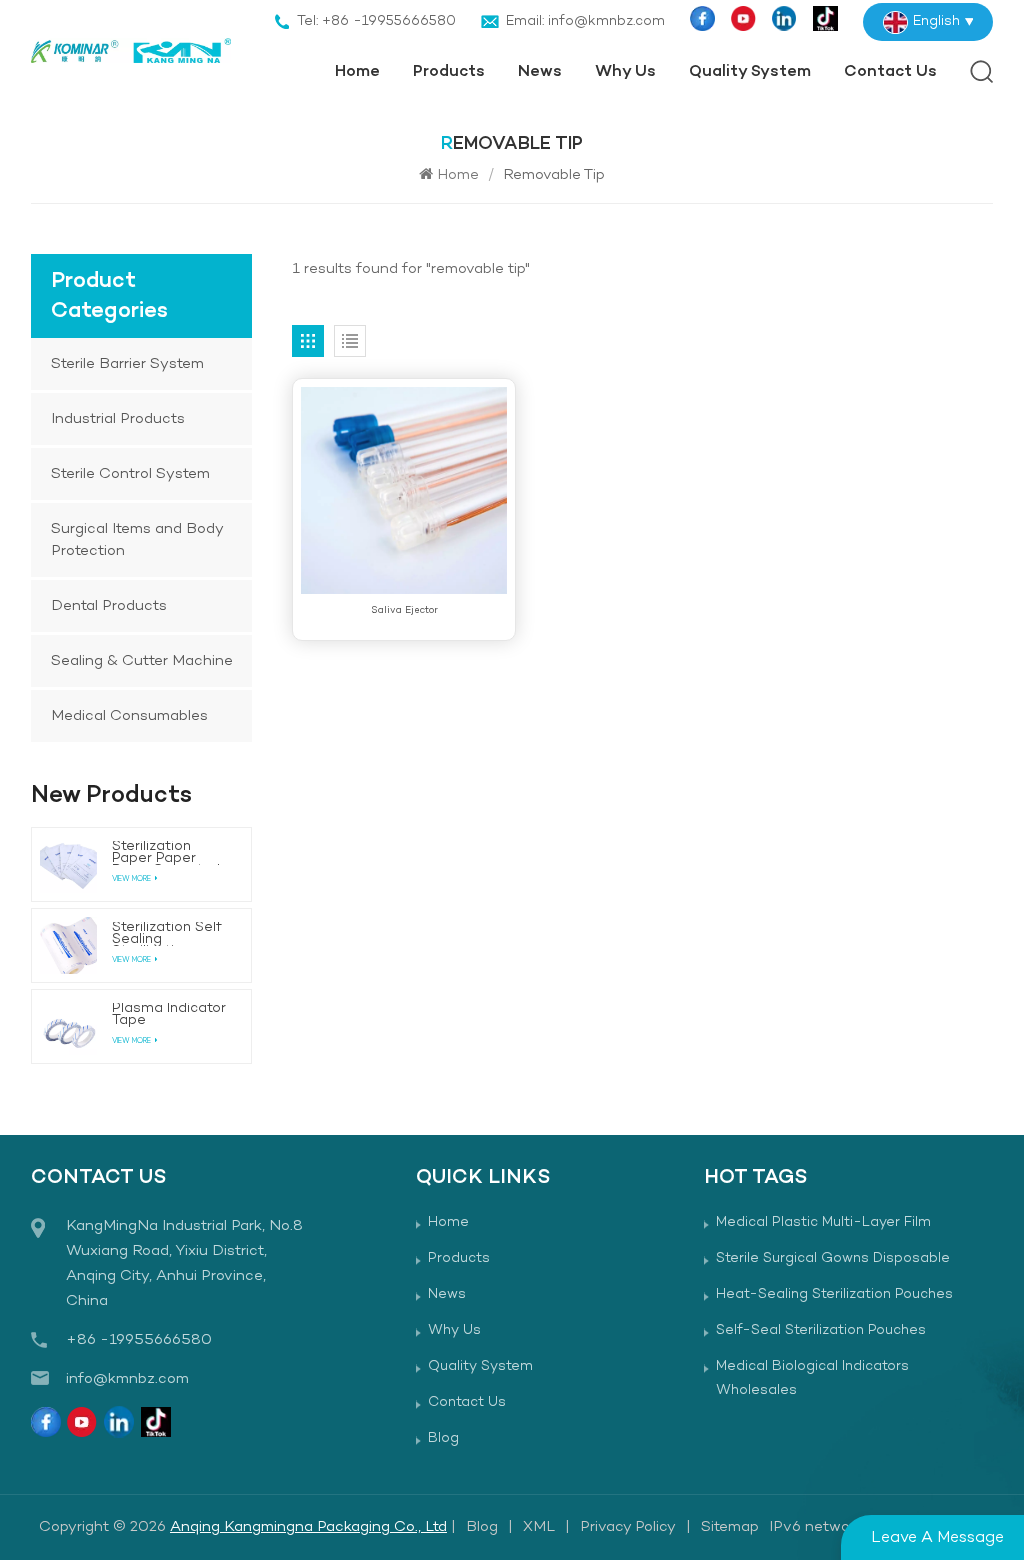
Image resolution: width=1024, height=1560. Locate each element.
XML (539, 1527)
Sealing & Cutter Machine (142, 661)
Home (357, 72)
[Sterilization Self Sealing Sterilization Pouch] (68, 945)
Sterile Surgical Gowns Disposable (833, 1258)
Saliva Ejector (404, 610)
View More (131, 879)
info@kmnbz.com (127, 1379)
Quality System (750, 72)
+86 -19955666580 (139, 1340)
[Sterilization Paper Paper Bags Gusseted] (68, 864)
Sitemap (730, 1527)
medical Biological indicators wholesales (812, 1378)
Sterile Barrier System (127, 364)
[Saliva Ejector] (404, 490)
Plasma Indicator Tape (169, 1015)
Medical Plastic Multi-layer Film (823, 1222)
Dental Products (109, 606)
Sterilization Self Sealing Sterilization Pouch (167, 934)
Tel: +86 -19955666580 (376, 21)
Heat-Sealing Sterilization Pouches (834, 1294)
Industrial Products (118, 419)
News (540, 72)
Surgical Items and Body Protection (137, 540)
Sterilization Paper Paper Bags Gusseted (166, 853)
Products (449, 72)
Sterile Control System (130, 474)
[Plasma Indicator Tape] (68, 1026)
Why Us (625, 72)
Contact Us (890, 72)
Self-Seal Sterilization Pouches (821, 1330)
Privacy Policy (628, 1527)
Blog (443, 1438)
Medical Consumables (129, 716)
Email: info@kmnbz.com (585, 21)
